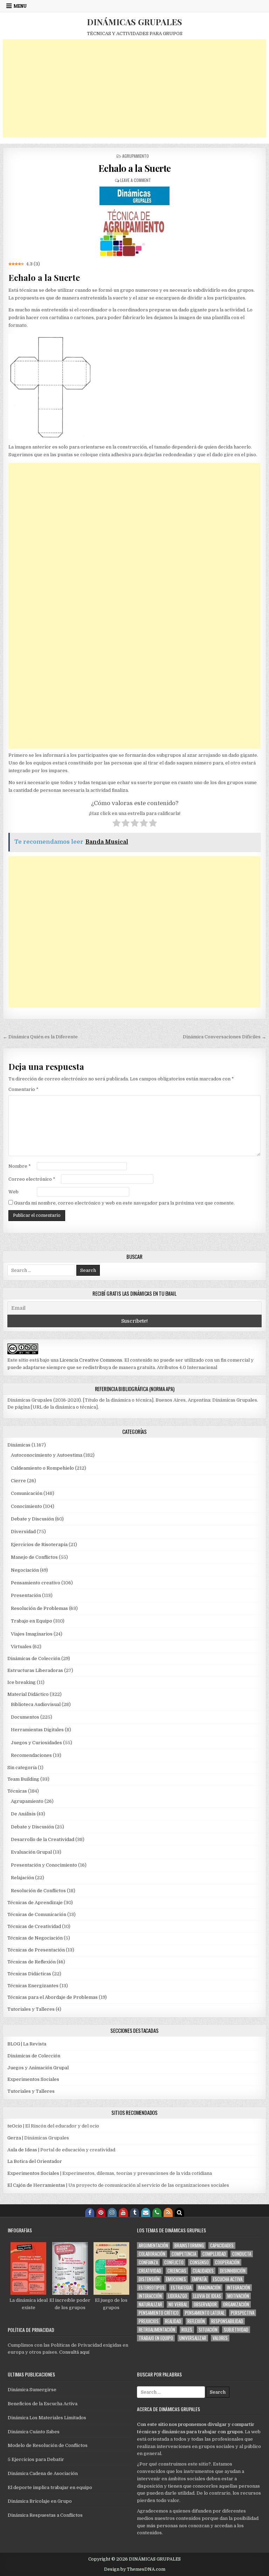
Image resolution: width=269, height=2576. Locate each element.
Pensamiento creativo (36, 1583)
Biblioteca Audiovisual (36, 1704)
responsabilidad (227, 2321)
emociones (176, 2279)
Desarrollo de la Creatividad (43, 1839)
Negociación (25, 1570)
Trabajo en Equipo (32, 1621)
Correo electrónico (32, 1179)
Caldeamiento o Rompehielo (42, 1468)
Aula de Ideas (22, 2150)
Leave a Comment (136, 180)
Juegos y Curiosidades (36, 1743)
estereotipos (152, 2288)
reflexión (196, 2321)
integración (239, 2288)
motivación (238, 2296)
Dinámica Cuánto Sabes (34, 2432)
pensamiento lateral (205, 2313)
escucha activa (228, 2279)
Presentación (26, 1595)
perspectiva (243, 2313)
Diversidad (23, 1532)
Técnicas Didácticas (29, 1974)
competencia (184, 2254)
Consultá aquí (74, 2352)
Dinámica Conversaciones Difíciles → (225, 1037)
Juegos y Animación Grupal (38, 2068)
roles (187, 2330)
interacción (150, 2296)
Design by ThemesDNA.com (135, 2569)
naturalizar (150, 2304)
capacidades (222, 2245)
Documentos (25, 1717)
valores (220, 2338)
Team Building (23, 1779)
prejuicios (149, 2321)
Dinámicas (19, 1445)
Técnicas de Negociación (35, 1938)
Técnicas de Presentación (36, 1950)
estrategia (181, 2288)
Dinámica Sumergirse (32, 2390)
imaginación (209, 2288)
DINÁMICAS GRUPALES (134, 22)
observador (205, 2304)
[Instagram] (112, 2212)
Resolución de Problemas (39, 1608)
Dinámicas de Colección (34, 1658)
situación (208, 2330)
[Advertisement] (135, 88)
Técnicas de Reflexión (32, 1962)
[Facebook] (90, 2212)
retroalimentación (157, 2330)
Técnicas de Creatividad (34, 1926)
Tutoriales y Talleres (31, 2009)
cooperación (227, 2262)
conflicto (174, 2262)
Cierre (18, 1481)
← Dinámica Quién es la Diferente (40, 1037)
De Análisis (23, 1814)
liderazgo (178, 2296)
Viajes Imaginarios (32, 1634)
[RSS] (168, 2212)
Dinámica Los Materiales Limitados (47, 2418)
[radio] (116, 824)
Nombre (20, 1166)
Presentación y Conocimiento (44, 1865)
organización (236, 2304)
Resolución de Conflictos (38, 1891)
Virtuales (21, 1647)
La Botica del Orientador (35, 2161)
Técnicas (17, 1791)
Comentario (23, 1089)
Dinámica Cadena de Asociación (43, 2473)
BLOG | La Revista (27, 2044)
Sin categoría (22, 1768)
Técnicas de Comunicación (37, 1914)
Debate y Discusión (32, 1519)
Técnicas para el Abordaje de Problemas (53, 1997)
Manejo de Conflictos (34, 1557)
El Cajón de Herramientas (36, 2185)
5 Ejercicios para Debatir (36, 2459)
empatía (199, 2279)
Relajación (22, 1878)
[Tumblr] (134, 2212)
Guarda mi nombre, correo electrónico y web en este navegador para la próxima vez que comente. (124, 1203)
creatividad (150, 2271)
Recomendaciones (31, 1755)
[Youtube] (123, 2212)
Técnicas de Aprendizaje (35, 1903)
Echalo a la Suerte (135, 168)
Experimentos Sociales (33, 2079)
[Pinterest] (101, 2212)
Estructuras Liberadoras (35, 1670)
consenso (199, 2262)
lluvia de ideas (207, 2296)
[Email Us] (146, 2212)
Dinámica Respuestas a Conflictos (45, 2515)
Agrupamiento (136, 156)
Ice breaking (22, 1682)
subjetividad (236, 2330)
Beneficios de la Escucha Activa (43, 2404)
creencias (177, 2271)
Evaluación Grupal (31, 1852)
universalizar (193, 2338)
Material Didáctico (28, 1694)
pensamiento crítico (159, 2313)
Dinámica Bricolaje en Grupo (40, 2501)
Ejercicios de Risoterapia (39, 1545)
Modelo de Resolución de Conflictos (48, 2445)
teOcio (15, 2126)
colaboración (152, 2254)
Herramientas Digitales (37, 1730)
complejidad (214, 2254)
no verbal (178, 2304)
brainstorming (189, 2245)
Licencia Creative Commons (91, 1360)
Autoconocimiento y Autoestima (47, 1455)
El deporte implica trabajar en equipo (50, 2487)
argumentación (153, 2245)
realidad (173, 2321)
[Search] (179, 2212)
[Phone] (157, 2212)
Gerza (14, 2138)
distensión (149, 2279)
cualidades (203, 2271)
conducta (242, 2254)
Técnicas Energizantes (33, 1986)
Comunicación (27, 1493)
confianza (148, 2262)
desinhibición (233, 2271)
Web (13, 1192)
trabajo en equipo (156, 2338)
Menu (20, 6)
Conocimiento (26, 1506)
